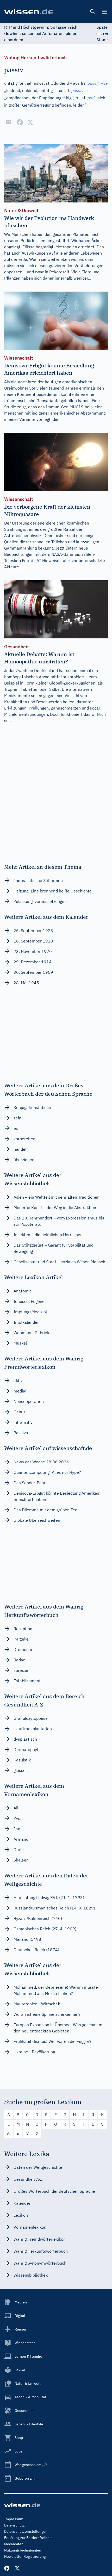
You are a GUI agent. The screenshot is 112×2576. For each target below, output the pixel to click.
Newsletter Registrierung (25, 2556)
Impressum (14, 2519)
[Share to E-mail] (8, 122)
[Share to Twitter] (30, 122)
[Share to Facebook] (20, 122)
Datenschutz (14, 2525)
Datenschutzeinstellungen (26, 2531)
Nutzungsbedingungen (23, 2550)
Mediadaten (14, 2544)
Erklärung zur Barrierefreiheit (28, 2538)
